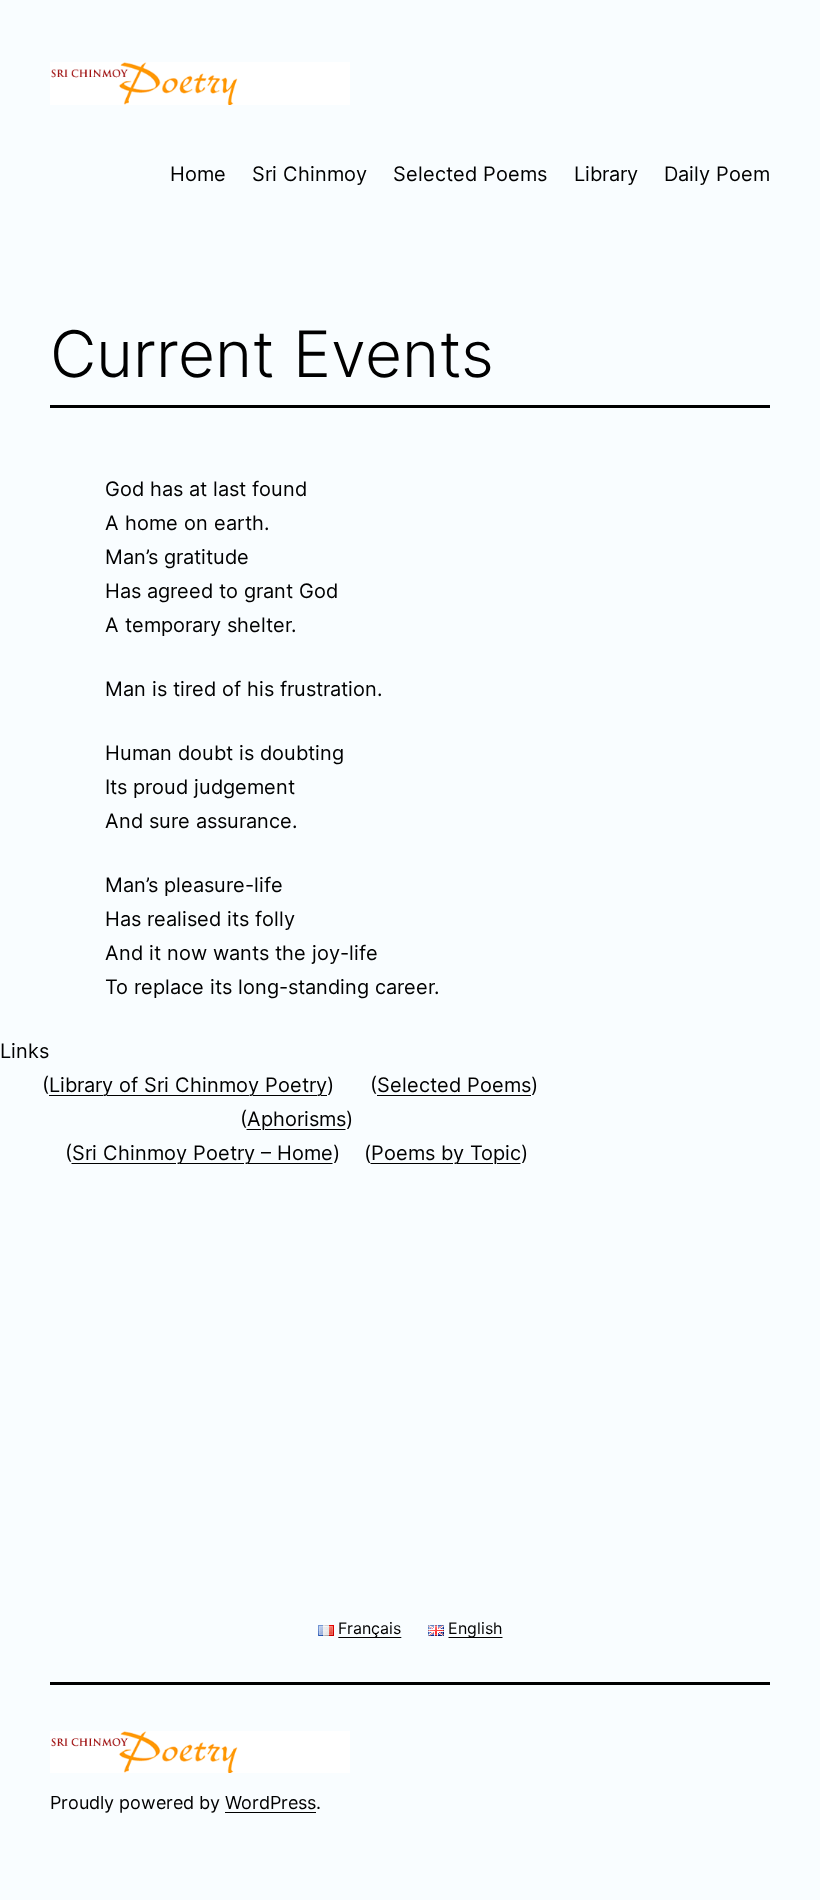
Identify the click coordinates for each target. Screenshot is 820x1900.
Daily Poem (717, 174)
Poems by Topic (446, 1153)
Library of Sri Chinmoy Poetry (188, 1085)
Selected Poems (470, 174)
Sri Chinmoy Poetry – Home (202, 1153)
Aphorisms (296, 1119)
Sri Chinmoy (309, 174)
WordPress (270, 1802)
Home (198, 174)
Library (606, 174)
